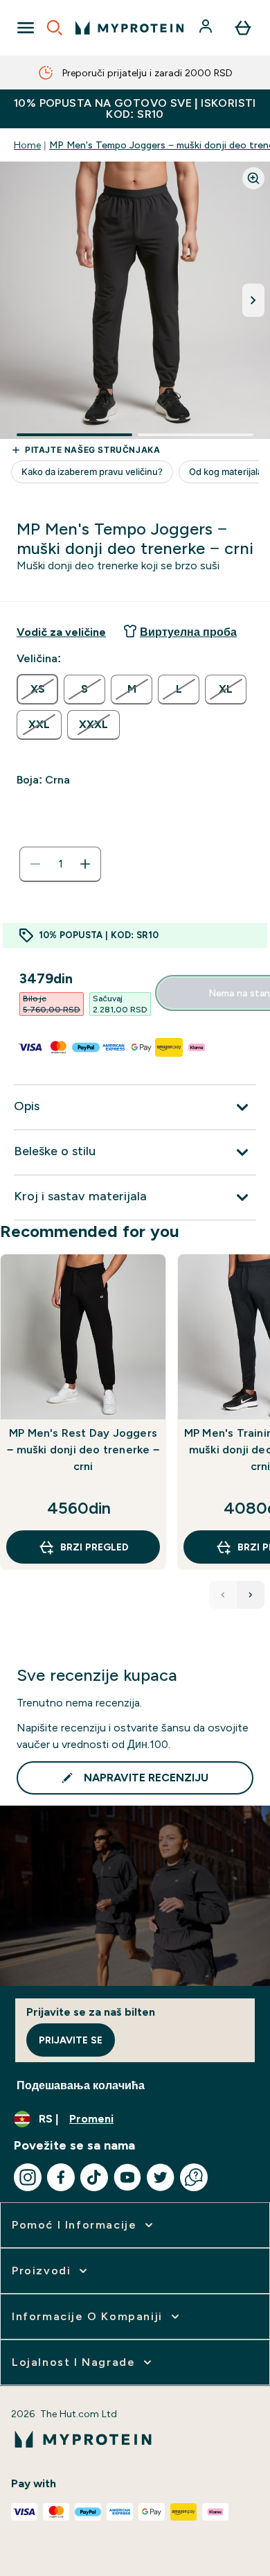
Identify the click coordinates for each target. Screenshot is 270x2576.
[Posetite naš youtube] (127, 2177)
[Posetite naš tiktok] (94, 2177)
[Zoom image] (253, 178)
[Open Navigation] (26, 28)
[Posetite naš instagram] (28, 2177)
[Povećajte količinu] (85, 864)
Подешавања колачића (81, 2085)
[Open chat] (194, 2177)
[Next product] (251, 1595)
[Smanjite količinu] (35, 864)
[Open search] (55, 28)
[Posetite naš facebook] (61, 2177)
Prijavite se (71, 2040)
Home (27, 145)
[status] (60, 864)
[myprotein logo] (129, 28)
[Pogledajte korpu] (243, 28)
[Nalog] (207, 28)
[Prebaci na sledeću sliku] (253, 300)
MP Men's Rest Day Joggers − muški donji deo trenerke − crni (83, 1450)
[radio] (37, 689)
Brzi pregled (94, 1547)
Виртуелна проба (188, 632)
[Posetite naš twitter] (161, 2177)
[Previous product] (223, 1595)
